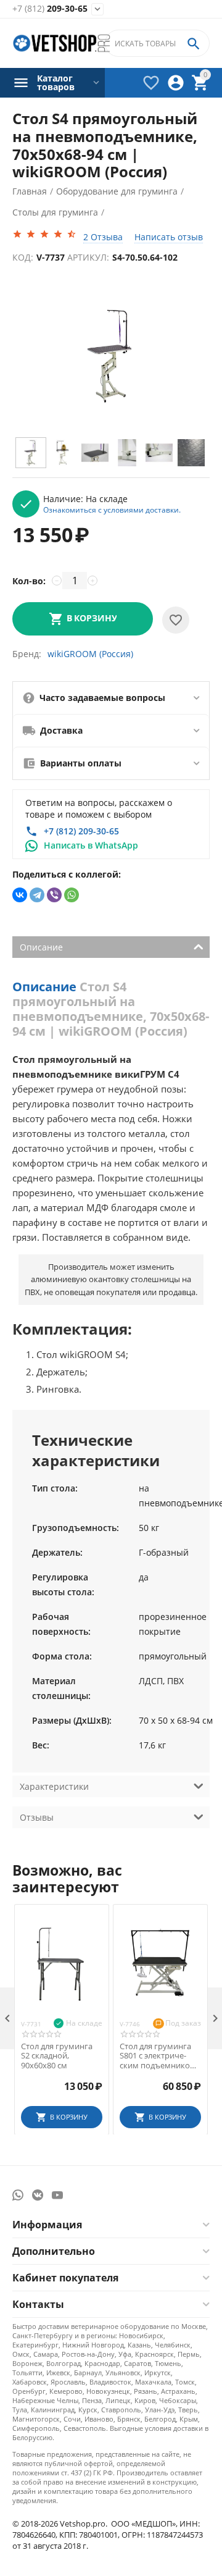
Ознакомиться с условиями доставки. (112, 510)
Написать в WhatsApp (91, 845)
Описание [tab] (41, 947)
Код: (23, 257)
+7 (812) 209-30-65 (81, 831)
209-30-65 (50, 9)
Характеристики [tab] (54, 1786)
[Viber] (54, 895)
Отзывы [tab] (37, 1817)
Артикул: (88, 257)
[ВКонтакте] (20, 895)
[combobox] (157, 43)
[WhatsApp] (72, 895)
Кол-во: (29, 581)
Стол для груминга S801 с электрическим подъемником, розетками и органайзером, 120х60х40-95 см (159, 2056)
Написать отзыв (169, 237)
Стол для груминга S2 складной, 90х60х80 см (57, 2056)
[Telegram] (37, 895)
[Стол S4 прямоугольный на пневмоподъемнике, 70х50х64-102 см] (111, 355)
